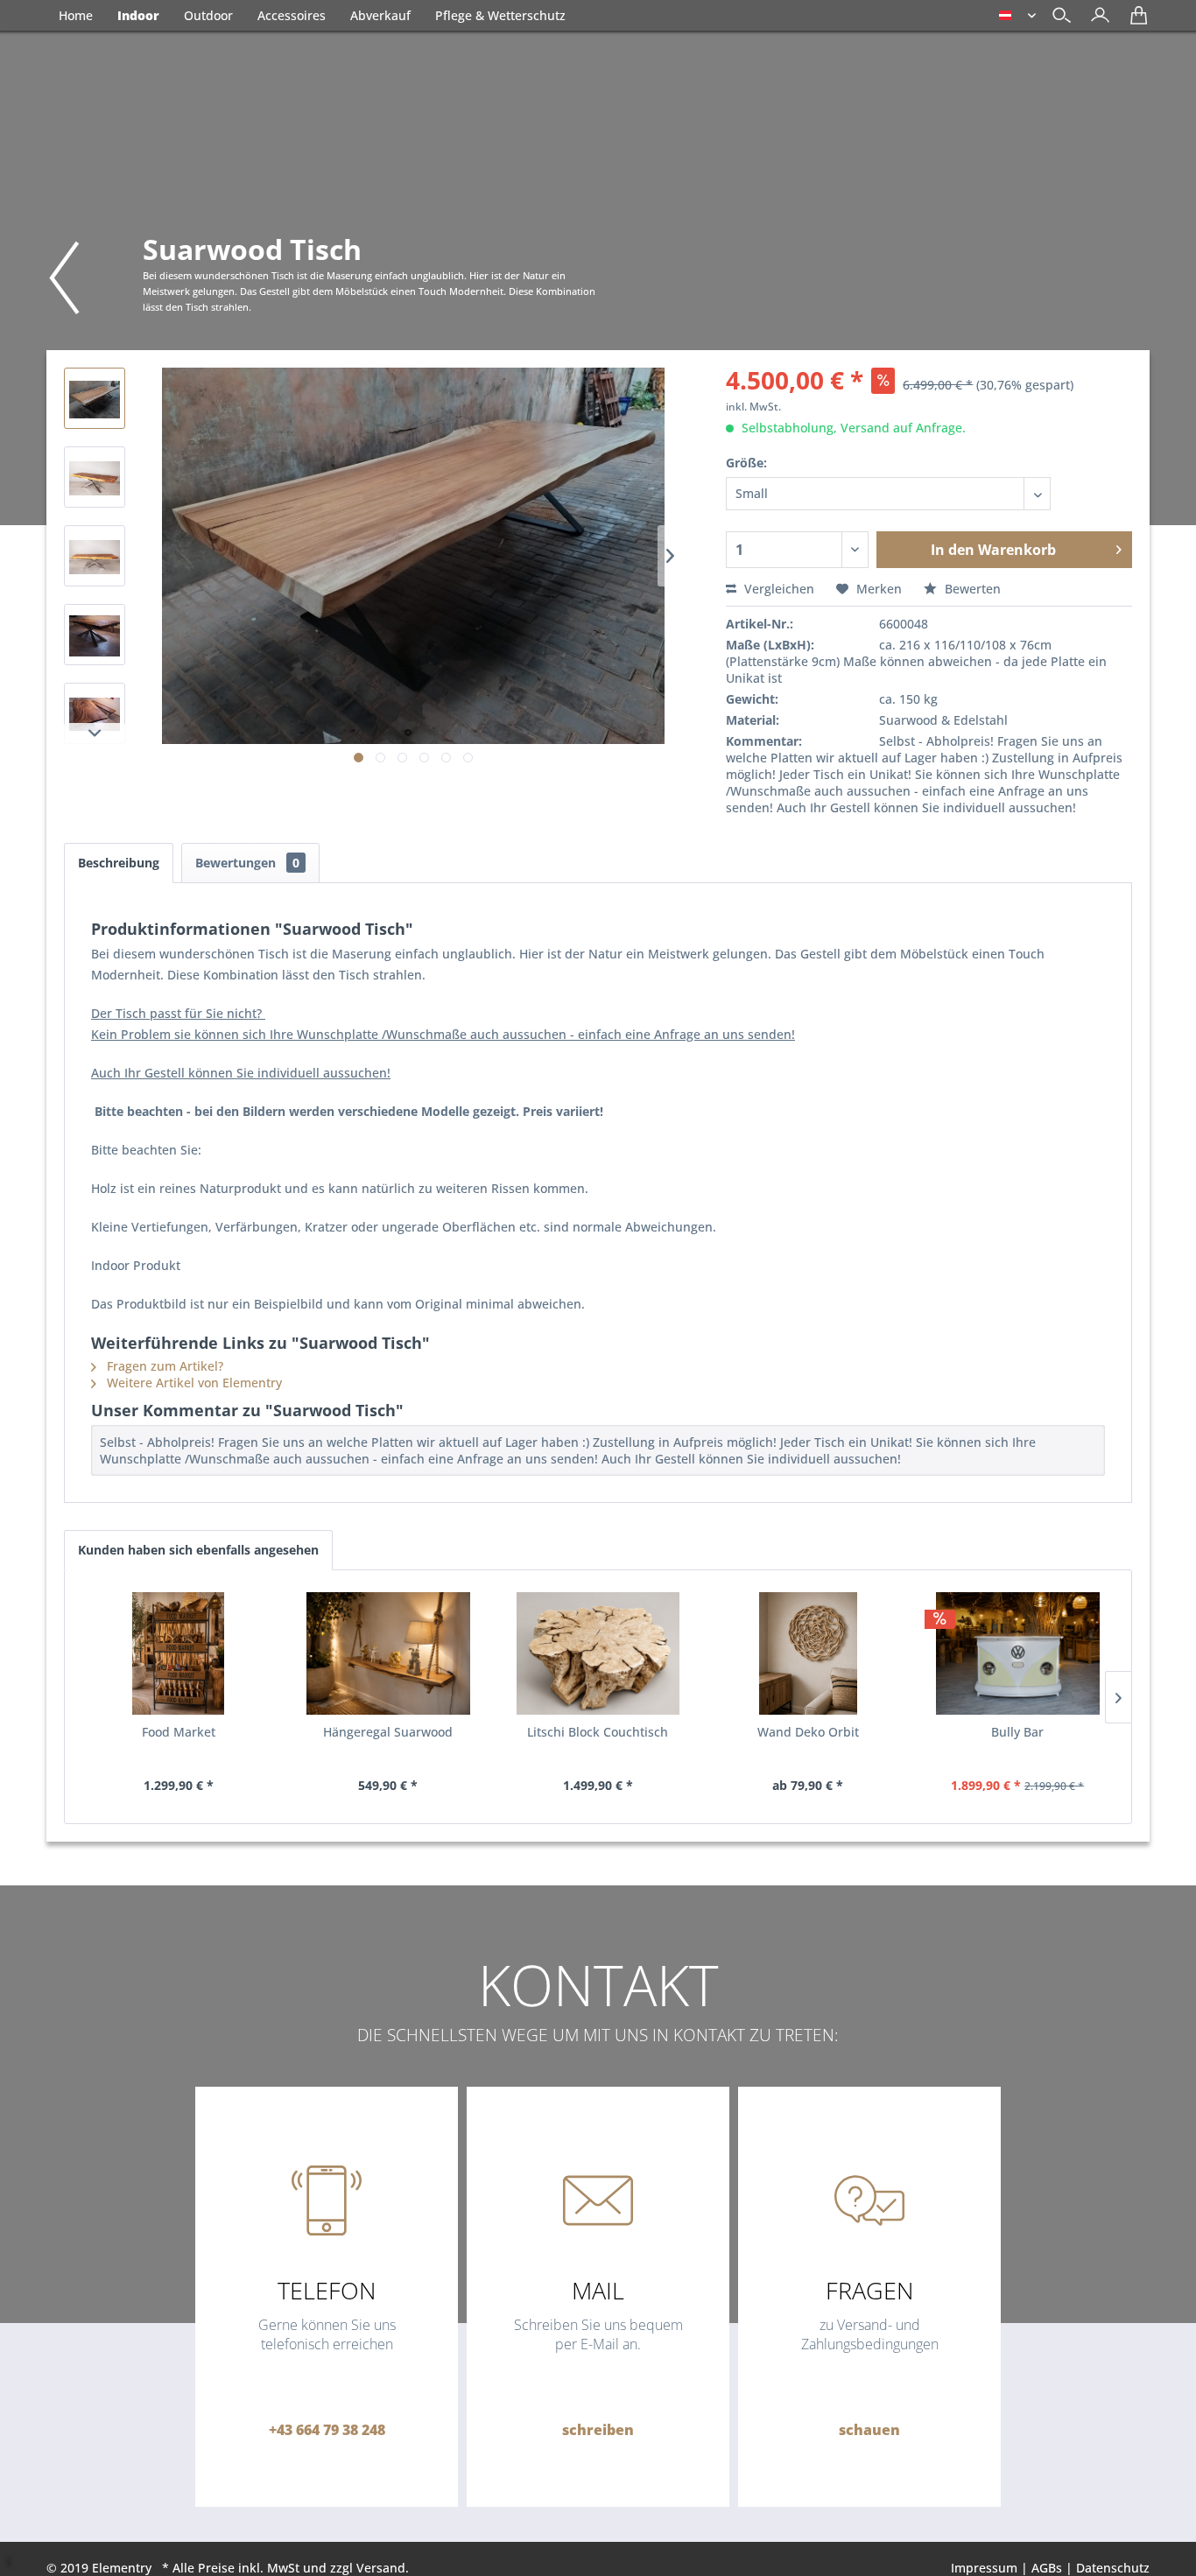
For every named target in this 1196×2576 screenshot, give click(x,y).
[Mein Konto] (1096, 21)
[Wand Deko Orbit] (808, 1653)
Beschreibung (119, 863)
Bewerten (971, 589)
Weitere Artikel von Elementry (193, 1383)
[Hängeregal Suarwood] (389, 1653)
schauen (869, 2430)
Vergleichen (777, 589)
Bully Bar (1017, 1732)
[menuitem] (1096, 17)
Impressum (984, 2568)
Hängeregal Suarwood (388, 1732)
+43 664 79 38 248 (327, 2430)
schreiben (598, 2430)
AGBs (1047, 2568)
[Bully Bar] (1017, 1653)
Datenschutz (1113, 2568)
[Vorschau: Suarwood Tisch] (95, 398)
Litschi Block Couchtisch (598, 1732)
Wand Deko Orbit (808, 1732)
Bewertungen (247, 863)
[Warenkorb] (1134, 21)
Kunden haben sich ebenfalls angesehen (198, 1550)
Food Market (179, 1732)
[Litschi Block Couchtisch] (598, 1653)
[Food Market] (179, 1653)
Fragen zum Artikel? (163, 1366)
